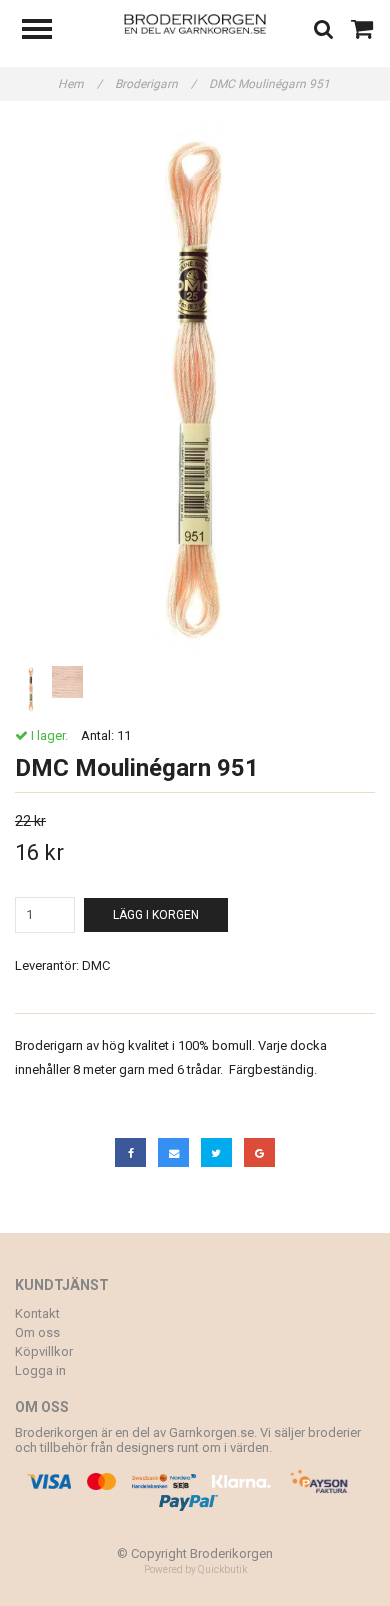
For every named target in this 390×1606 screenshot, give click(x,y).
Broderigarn (155, 84)
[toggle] (47, 31)
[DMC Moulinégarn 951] (195, 391)
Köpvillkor (44, 1351)
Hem (80, 84)
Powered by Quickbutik (195, 1569)
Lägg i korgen (156, 915)
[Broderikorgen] (195, 22)
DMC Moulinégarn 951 (271, 84)
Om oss (37, 1332)
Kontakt (37, 1313)
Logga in (40, 1370)
